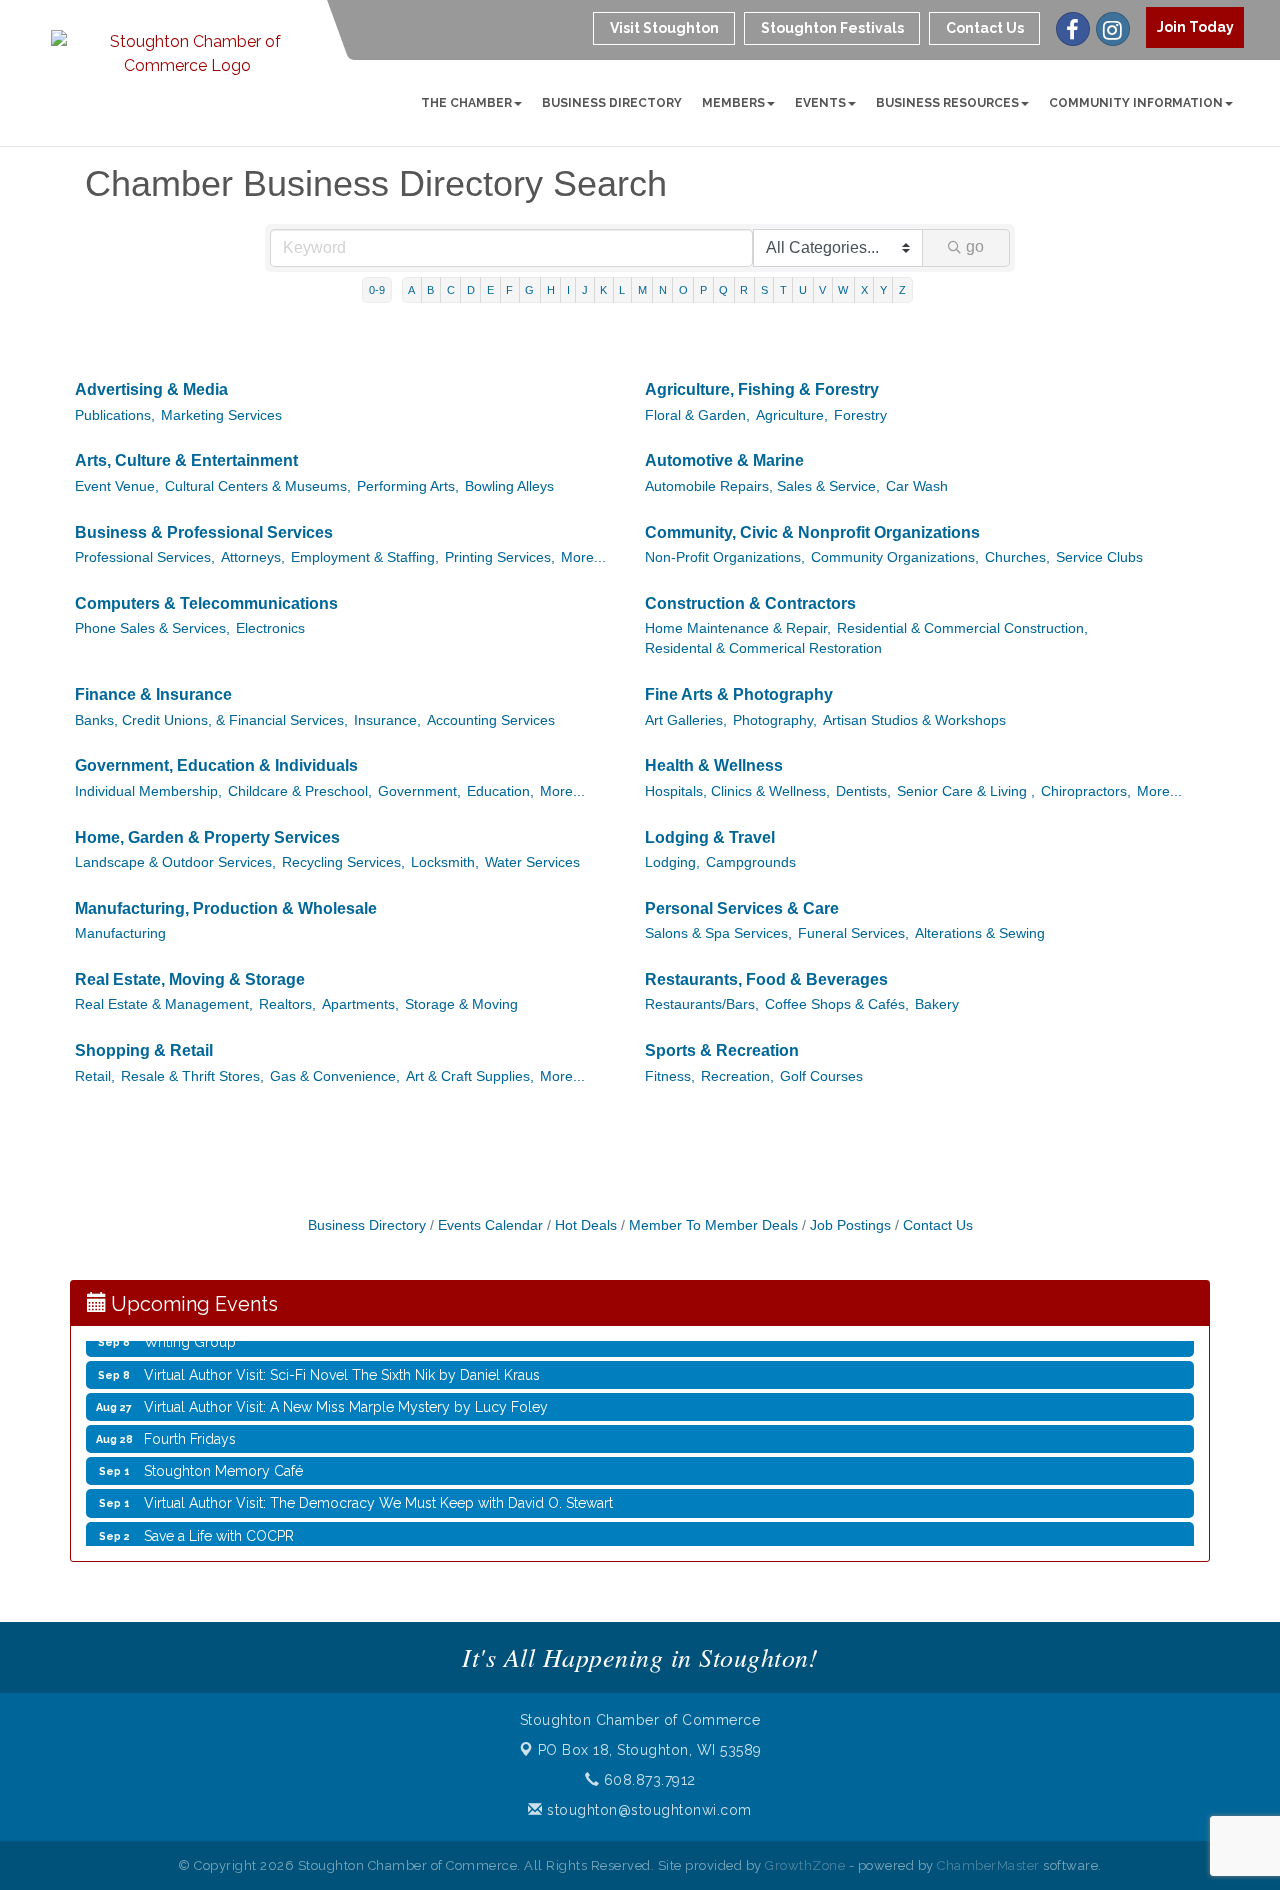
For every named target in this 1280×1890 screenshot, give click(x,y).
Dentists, (863, 791)
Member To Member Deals (713, 1225)
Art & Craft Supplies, (470, 1076)
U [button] (803, 290)
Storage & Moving (461, 1004)
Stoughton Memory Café (223, 1461)
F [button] (509, 290)
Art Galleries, (686, 720)
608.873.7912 (647, 1780)
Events (820, 103)
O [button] (683, 290)
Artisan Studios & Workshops (914, 720)
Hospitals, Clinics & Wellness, (737, 791)
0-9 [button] (377, 290)
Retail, (95, 1076)
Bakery (937, 1004)
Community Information (1136, 103)
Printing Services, (500, 557)
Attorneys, (253, 557)
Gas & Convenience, (335, 1076)
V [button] (822, 290)
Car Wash (917, 486)
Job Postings (850, 1225)
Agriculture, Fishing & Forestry (762, 389)
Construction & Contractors (750, 603)
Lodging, (672, 862)
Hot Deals (586, 1225)
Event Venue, (117, 486)
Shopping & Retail (144, 1050)
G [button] (529, 290)
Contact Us (938, 1225)
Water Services (532, 862)
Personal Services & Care (742, 908)
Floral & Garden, (697, 415)
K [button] (603, 290)
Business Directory (612, 103)
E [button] (490, 290)
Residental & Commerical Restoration (763, 648)
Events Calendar (490, 1225)
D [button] (471, 290)
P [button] (703, 290)
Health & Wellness (714, 765)
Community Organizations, (895, 557)
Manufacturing (120, 933)
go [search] (975, 246)
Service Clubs (1099, 557)
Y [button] (883, 290)
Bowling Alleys (509, 486)
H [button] (551, 290)
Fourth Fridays (190, 1429)
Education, (500, 791)
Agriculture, (792, 415)
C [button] (451, 290)
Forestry (860, 415)
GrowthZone (805, 1865)
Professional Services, (145, 557)
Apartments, (360, 1004)
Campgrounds (751, 862)
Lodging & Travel (710, 837)
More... (583, 557)
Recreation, (737, 1076)
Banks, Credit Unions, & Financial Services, (211, 720)
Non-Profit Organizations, (725, 557)
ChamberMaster (988, 1865)
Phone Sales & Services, (152, 628)
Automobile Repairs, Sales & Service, (762, 486)
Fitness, (670, 1076)
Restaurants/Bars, (702, 1004)
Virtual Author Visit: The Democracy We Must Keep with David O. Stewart (378, 1493)
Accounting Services (491, 720)
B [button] (430, 290)
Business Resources (947, 103)
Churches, (1017, 557)
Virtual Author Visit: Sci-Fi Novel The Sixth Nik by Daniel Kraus (342, 1365)
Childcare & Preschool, (300, 791)
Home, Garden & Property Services (207, 837)
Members (733, 103)
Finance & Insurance (153, 694)
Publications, (115, 415)
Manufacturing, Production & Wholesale (226, 908)
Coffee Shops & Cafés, (837, 1004)
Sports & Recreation (722, 1050)
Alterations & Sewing (980, 933)
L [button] (622, 290)
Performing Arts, (408, 486)
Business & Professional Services (204, 532)
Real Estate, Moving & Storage (190, 979)
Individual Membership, (148, 791)
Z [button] (902, 290)
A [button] (411, 290)
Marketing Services (221, 415)
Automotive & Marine (724, 460)
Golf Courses (821, 1076)
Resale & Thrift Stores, (192, 1076)
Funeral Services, (853, 933)
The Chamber (466, 103)
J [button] (585, 290)
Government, (419, 791)
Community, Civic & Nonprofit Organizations (812, 532)
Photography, (775, 720)
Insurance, (387, 720)
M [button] (642, 290)
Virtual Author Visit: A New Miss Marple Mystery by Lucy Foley (346, 1397)
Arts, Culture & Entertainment (186, 460)
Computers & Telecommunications (206, 603)
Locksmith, (445, 862)
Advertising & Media (151, 389)
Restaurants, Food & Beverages (766, 979)
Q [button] (723, 290)
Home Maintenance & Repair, (738, 628)
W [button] (843, 290)
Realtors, (287, 1004)
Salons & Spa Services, (718, 933)
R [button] (744, 290)
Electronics (270, 628)
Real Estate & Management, (164, 1004)
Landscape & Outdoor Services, (175, 862)
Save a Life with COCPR (219, 1526)
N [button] (663, 290)
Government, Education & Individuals (216, 765)
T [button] (783, 290)
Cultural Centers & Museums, (258, 486)
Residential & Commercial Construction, (962, 628)
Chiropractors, (1086, 791)
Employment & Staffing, (365, 557)
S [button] (764, 290)
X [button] (864, 290)
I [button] (568, 290)
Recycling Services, (343, 862)
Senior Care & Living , (966, 791)
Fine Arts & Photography (739, 694)
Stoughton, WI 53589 (650, 1750)
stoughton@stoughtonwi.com (647, 1810)
